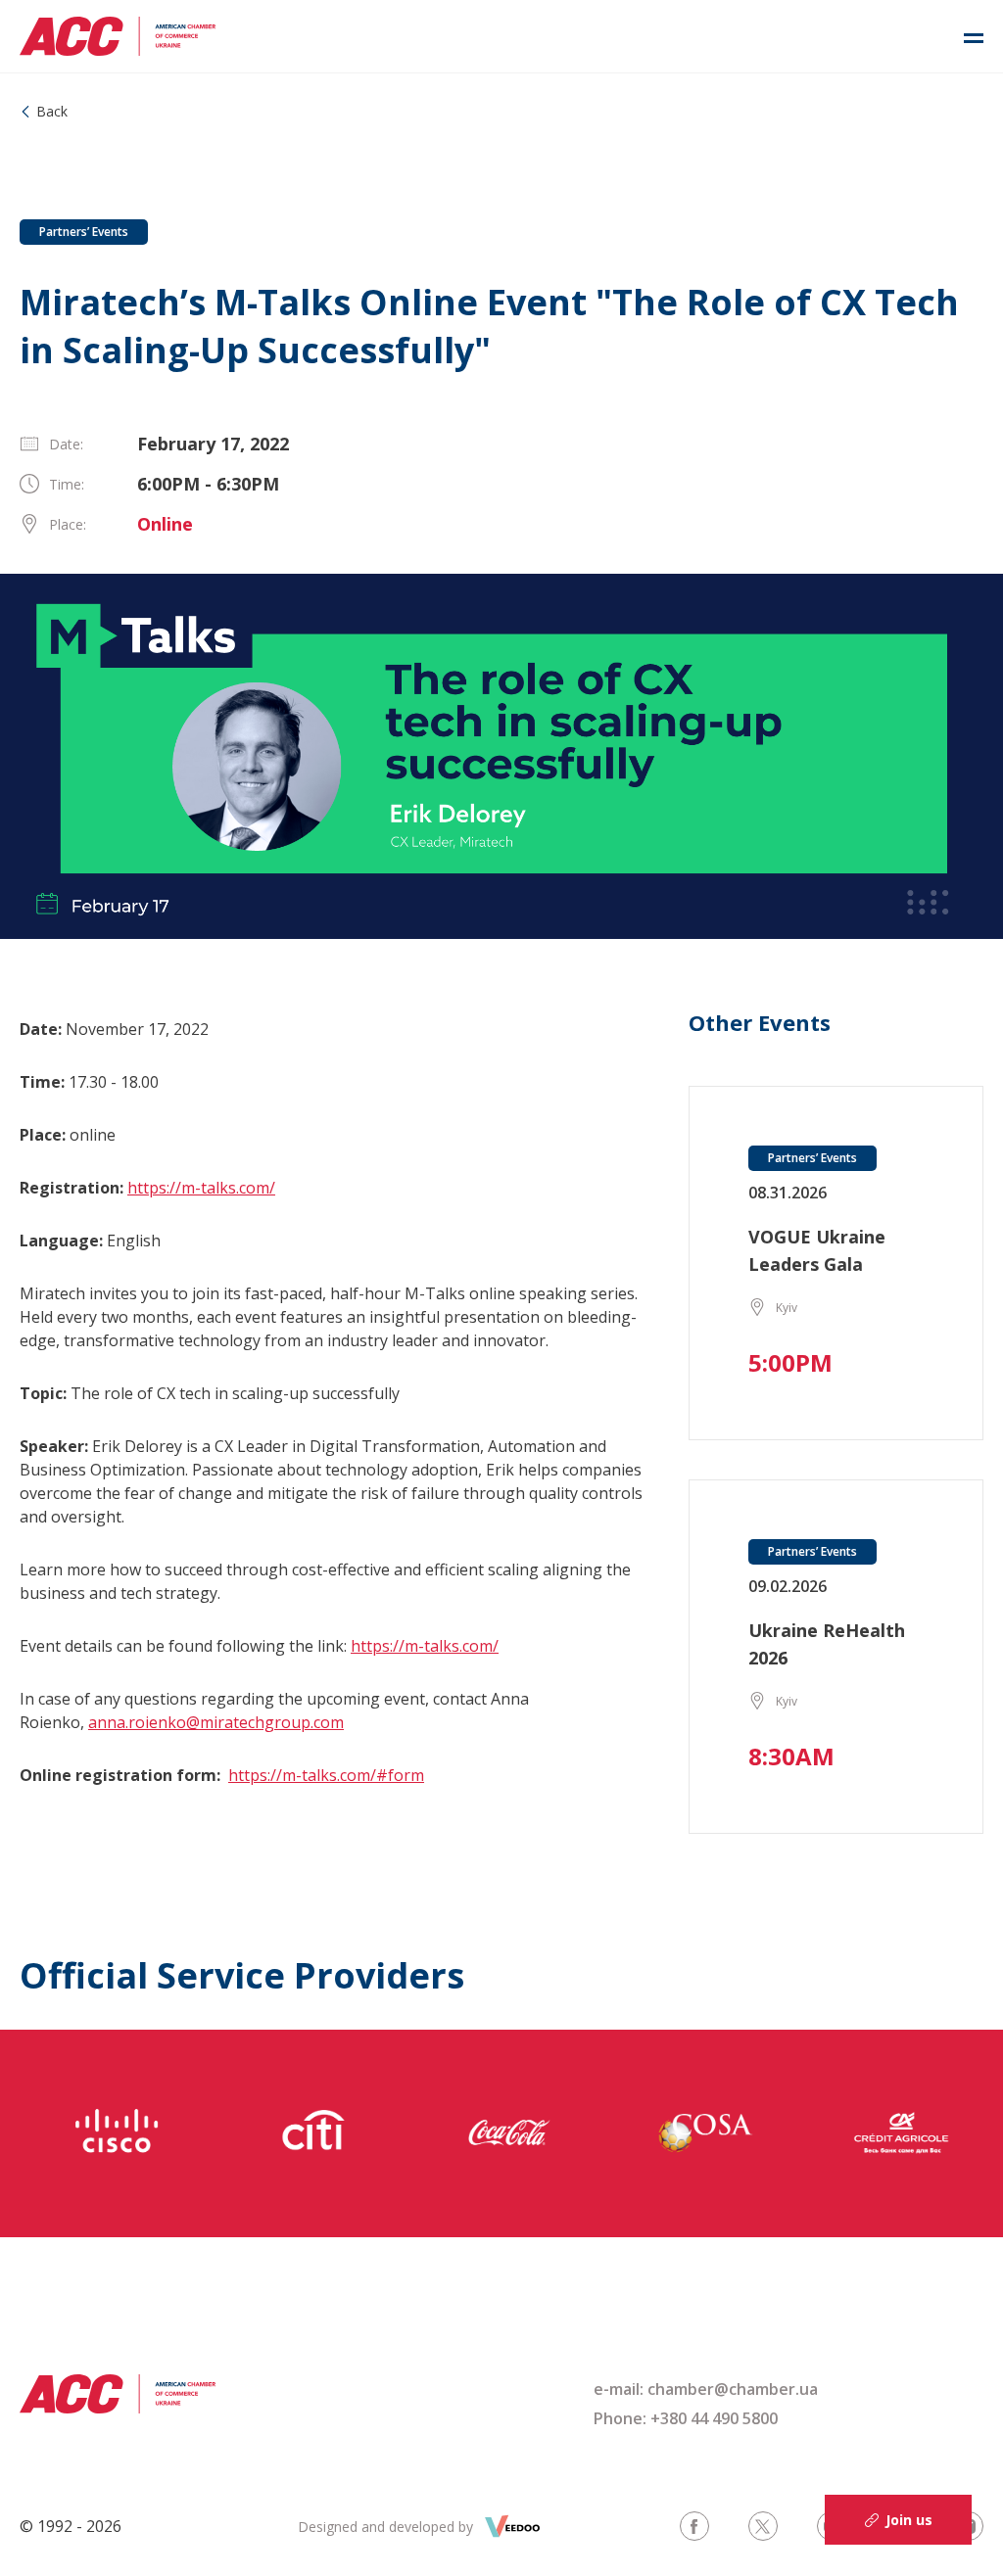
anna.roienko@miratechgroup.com (216, 1722)
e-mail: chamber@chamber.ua (706, 2389)
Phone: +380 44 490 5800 (686, 2418)
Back (52, 111)
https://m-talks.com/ (201, 1188)
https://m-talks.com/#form (326, 1775)
